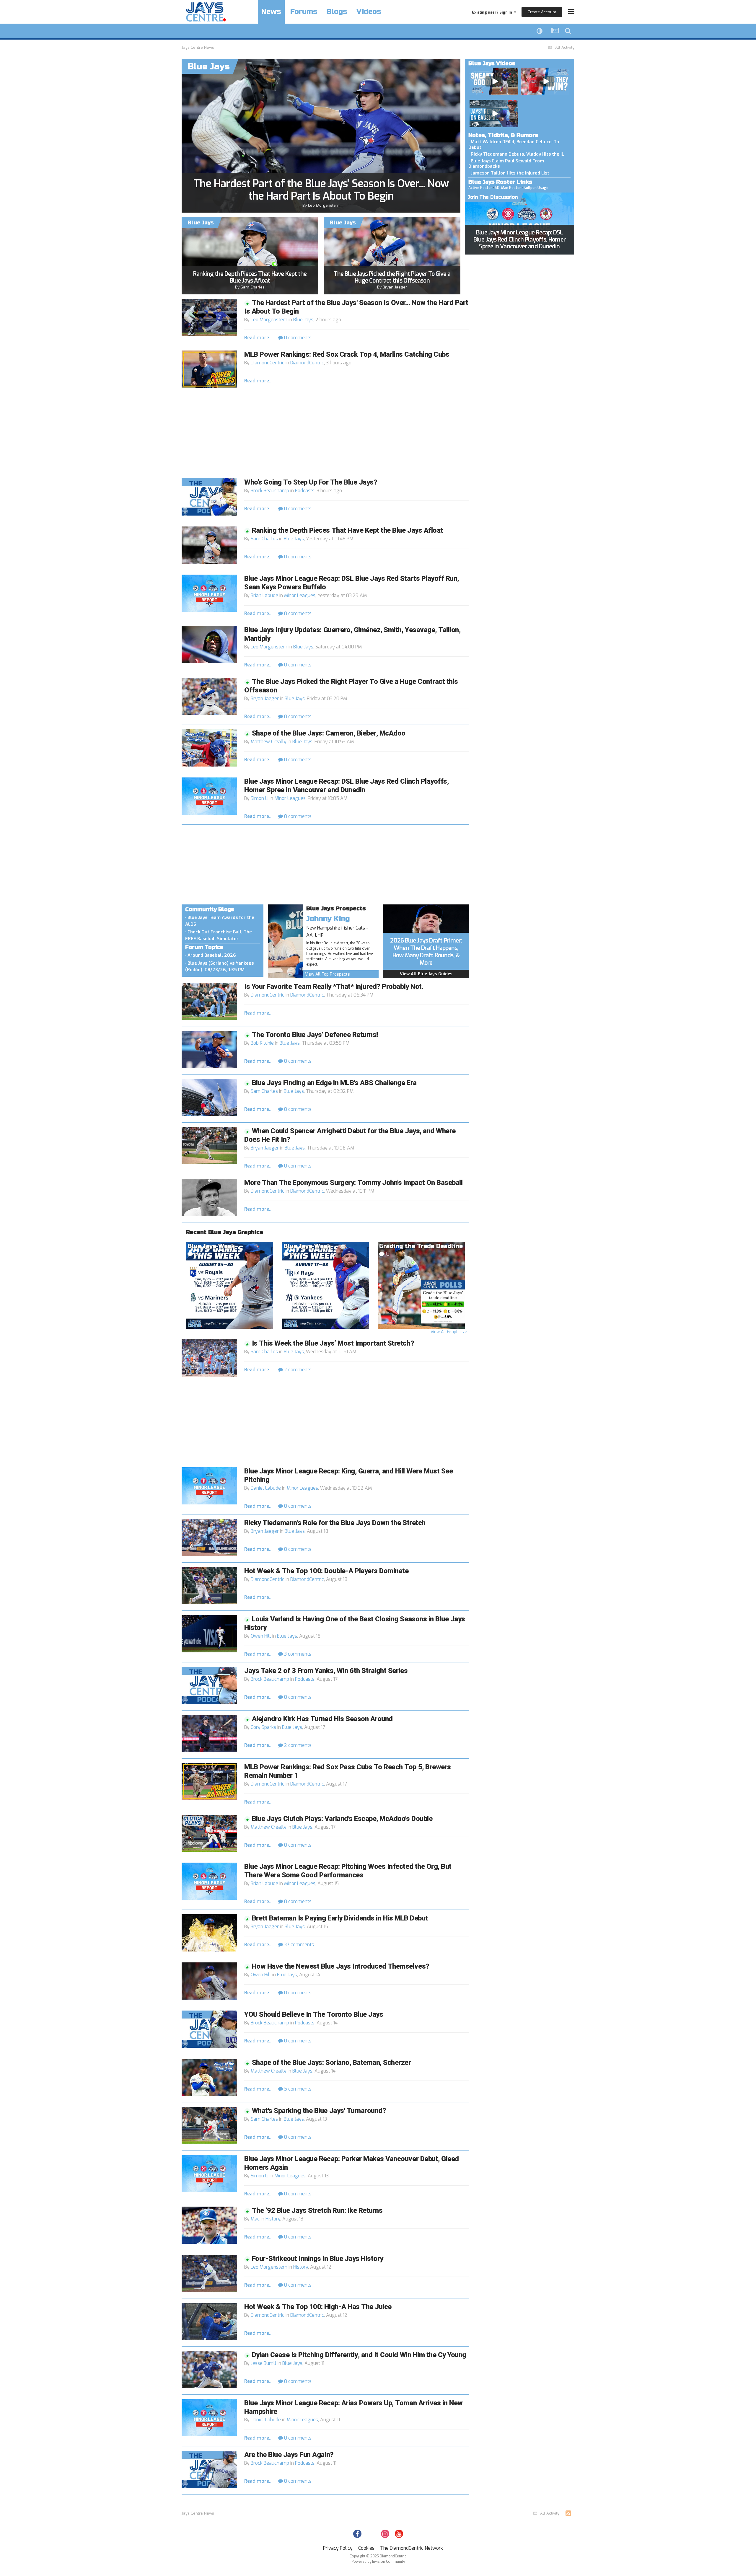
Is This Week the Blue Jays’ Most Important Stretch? (333, 1343)
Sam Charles (253, 287)
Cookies (366, 2548)
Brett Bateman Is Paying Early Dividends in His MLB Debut (340, 1918)
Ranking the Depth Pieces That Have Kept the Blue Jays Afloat (250, 277)
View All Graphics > (449, 1332)
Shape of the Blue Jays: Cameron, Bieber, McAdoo (329, 733)
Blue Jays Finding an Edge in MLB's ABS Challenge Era (334, 1083)
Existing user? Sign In (493, 12)
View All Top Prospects (328, 974)
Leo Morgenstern (324, 205)
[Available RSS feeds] (568, 2513)
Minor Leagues (300, 595)
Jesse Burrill (264, 2363)
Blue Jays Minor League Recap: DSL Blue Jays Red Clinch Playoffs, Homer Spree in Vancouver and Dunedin (519, 239)
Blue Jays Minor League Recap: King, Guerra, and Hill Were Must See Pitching (348, 1476)
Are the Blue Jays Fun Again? (289, 2455)
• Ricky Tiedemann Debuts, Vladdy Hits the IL (516, 154)
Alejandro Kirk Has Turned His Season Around (322, 1719)
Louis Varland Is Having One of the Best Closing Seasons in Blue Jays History (355, 1623)
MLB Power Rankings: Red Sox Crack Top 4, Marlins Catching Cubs (347, 354)
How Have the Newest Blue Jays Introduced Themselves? (341, 1966)
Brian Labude (264, 595)
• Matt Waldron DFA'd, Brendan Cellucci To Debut (514, 145)
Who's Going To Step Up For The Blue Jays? (311, 482)
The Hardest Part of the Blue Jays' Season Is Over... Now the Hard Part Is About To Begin (321, 190)
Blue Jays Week (211, 1246)
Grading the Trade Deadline (421, 1246)
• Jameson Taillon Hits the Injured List (509, 173)
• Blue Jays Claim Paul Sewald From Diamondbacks (506, 164)
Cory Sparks (263, 1727)
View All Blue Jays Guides (426, 974)
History (273, 2219)
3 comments (297, 1654)
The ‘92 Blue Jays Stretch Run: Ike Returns (317, 2211)
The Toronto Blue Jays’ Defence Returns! (315, 1035)
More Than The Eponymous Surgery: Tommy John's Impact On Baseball (353, 1183)
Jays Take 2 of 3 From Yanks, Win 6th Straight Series (326, 1671)
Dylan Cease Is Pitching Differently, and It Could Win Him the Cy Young (359, 2355)
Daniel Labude (266, 1488)
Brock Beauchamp (270, 491)
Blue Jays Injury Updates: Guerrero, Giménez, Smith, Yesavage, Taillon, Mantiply (352, 634)
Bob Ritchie (262, 1043)
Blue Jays (303, 320)
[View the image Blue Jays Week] (230, 1285)
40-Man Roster (508, 188)
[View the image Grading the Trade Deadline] (421, 1285)
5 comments (297, 2089)
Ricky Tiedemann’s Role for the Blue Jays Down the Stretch (335, 1523)
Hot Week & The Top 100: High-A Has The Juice (318, 2307)
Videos (369, 12)
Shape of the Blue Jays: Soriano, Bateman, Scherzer (331, 2063)
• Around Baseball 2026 (211, 955)
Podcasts (305, 491)
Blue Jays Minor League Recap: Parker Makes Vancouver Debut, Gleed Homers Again (352, 2163)
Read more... (258, 338)
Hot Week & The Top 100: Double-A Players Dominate (326, 1571)
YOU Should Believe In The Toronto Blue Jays (314, 2015)
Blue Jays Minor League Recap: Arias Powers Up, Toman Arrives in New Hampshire (353, 2407)
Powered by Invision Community (378, 2562)
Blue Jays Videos (492, 63)
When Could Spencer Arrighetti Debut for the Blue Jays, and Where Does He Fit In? (350, 1135)
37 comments (298, 1945)
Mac (255, 2219)
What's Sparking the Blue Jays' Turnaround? (319, 2111)
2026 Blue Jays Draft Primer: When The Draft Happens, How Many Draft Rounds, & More (426, 952)
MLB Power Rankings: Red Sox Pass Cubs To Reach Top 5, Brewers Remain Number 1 (348, 1771)
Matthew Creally (269, 742)
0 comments (297, 338)
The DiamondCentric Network (412, 2548)
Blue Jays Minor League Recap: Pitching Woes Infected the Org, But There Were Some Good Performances (348, 1871)
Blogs (337, 12)
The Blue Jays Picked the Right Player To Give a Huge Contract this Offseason (392, 277)
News (271, 12)
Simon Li (260, 798)
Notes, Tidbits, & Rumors (503, 135)
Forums (304, 12)
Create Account (542, 12)
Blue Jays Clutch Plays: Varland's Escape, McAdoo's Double (342, 1819)
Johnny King (328, 919)
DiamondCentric (268, 363)
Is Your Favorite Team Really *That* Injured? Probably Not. (334, 987)
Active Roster (480, 188)
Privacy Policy (338, 2548)
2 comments (297, 1370)
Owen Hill (261, 1636)
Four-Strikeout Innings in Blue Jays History (318, 2259)
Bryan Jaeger (395, 287)
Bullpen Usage (536, 188)
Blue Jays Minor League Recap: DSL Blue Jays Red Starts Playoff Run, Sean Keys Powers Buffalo (352, 583)
